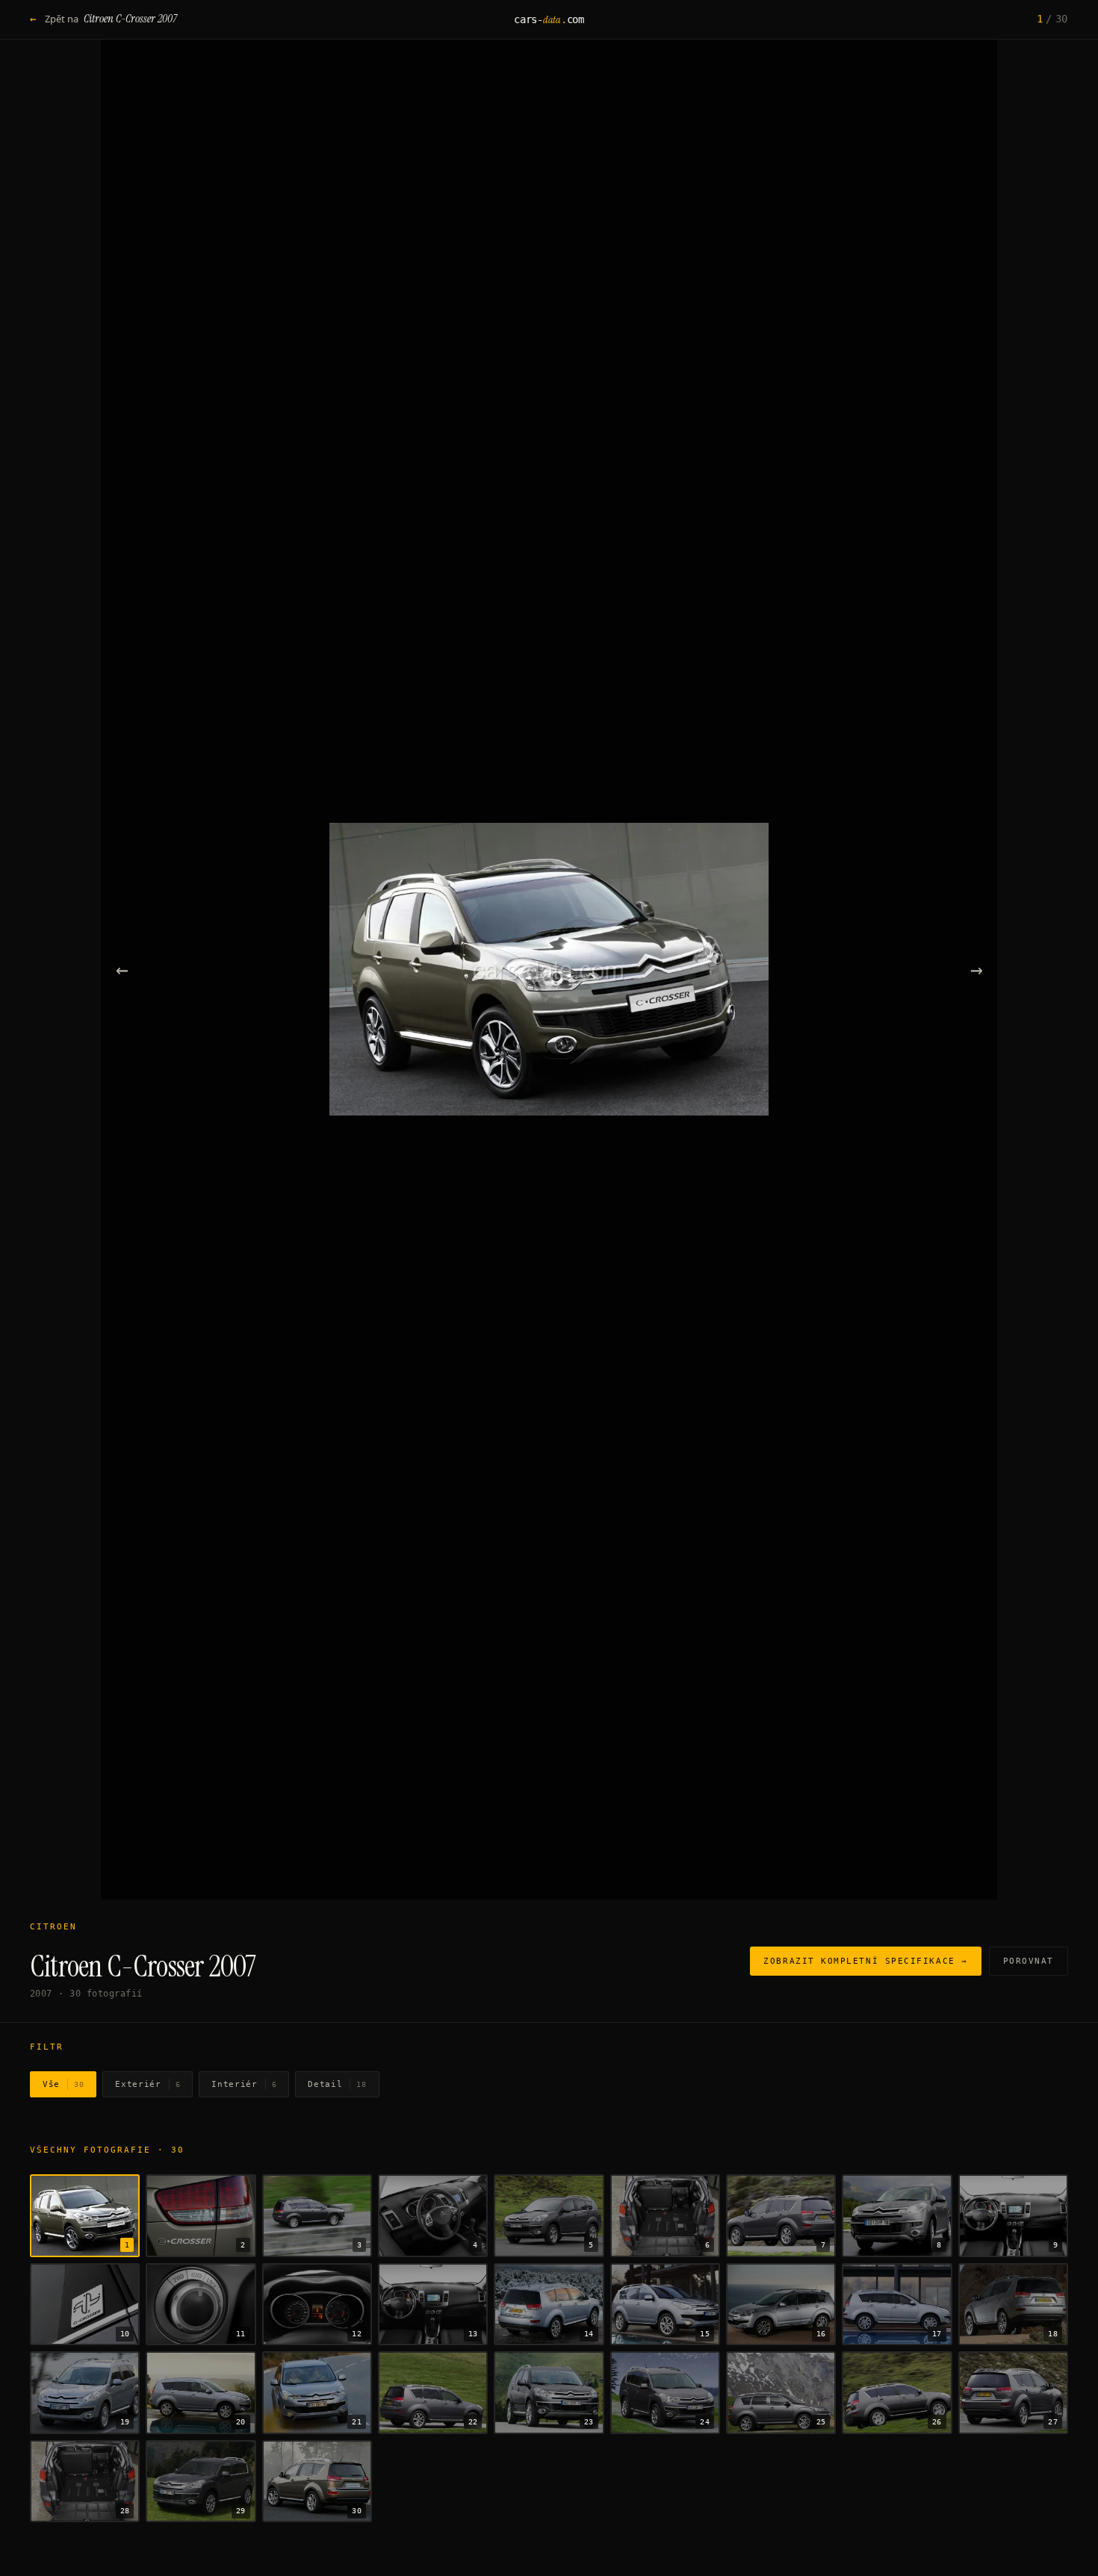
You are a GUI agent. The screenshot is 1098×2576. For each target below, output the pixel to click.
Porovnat (1029, 1961)
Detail (337, 2084)
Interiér (244, 2084)
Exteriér (148, 2084)
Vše (63, 2084)
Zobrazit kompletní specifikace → (865, 1961)
